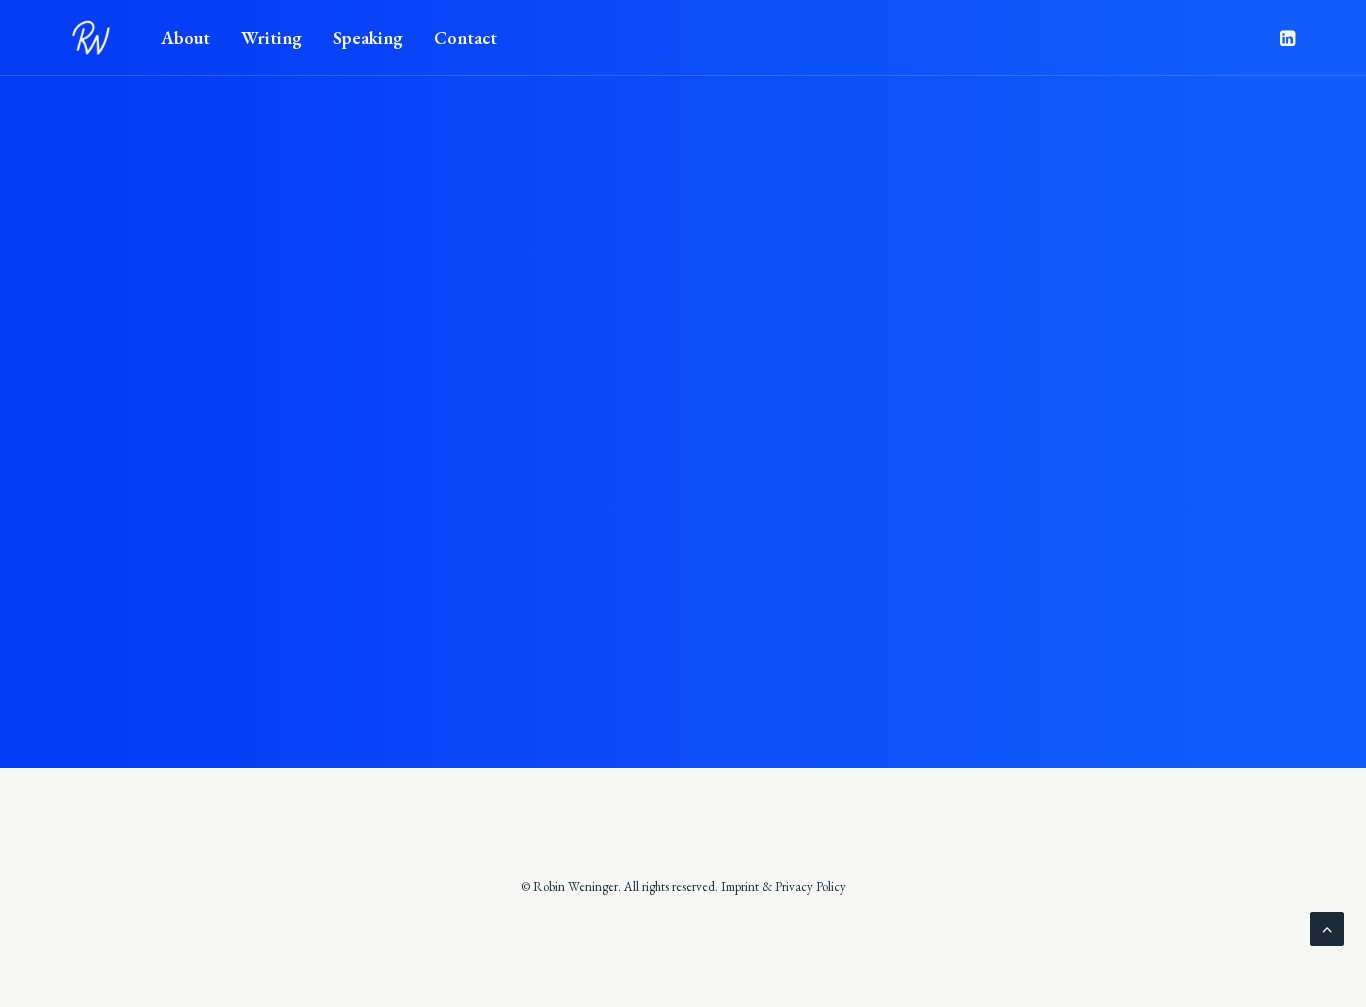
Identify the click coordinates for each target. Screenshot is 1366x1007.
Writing (271, 37)
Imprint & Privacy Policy (783, 886)
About (185, 37)
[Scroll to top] (1327, 926)
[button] (1286, 38)
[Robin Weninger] (91, 38)
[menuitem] (185, 38)
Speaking (368, 37)
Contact (465, 37)
